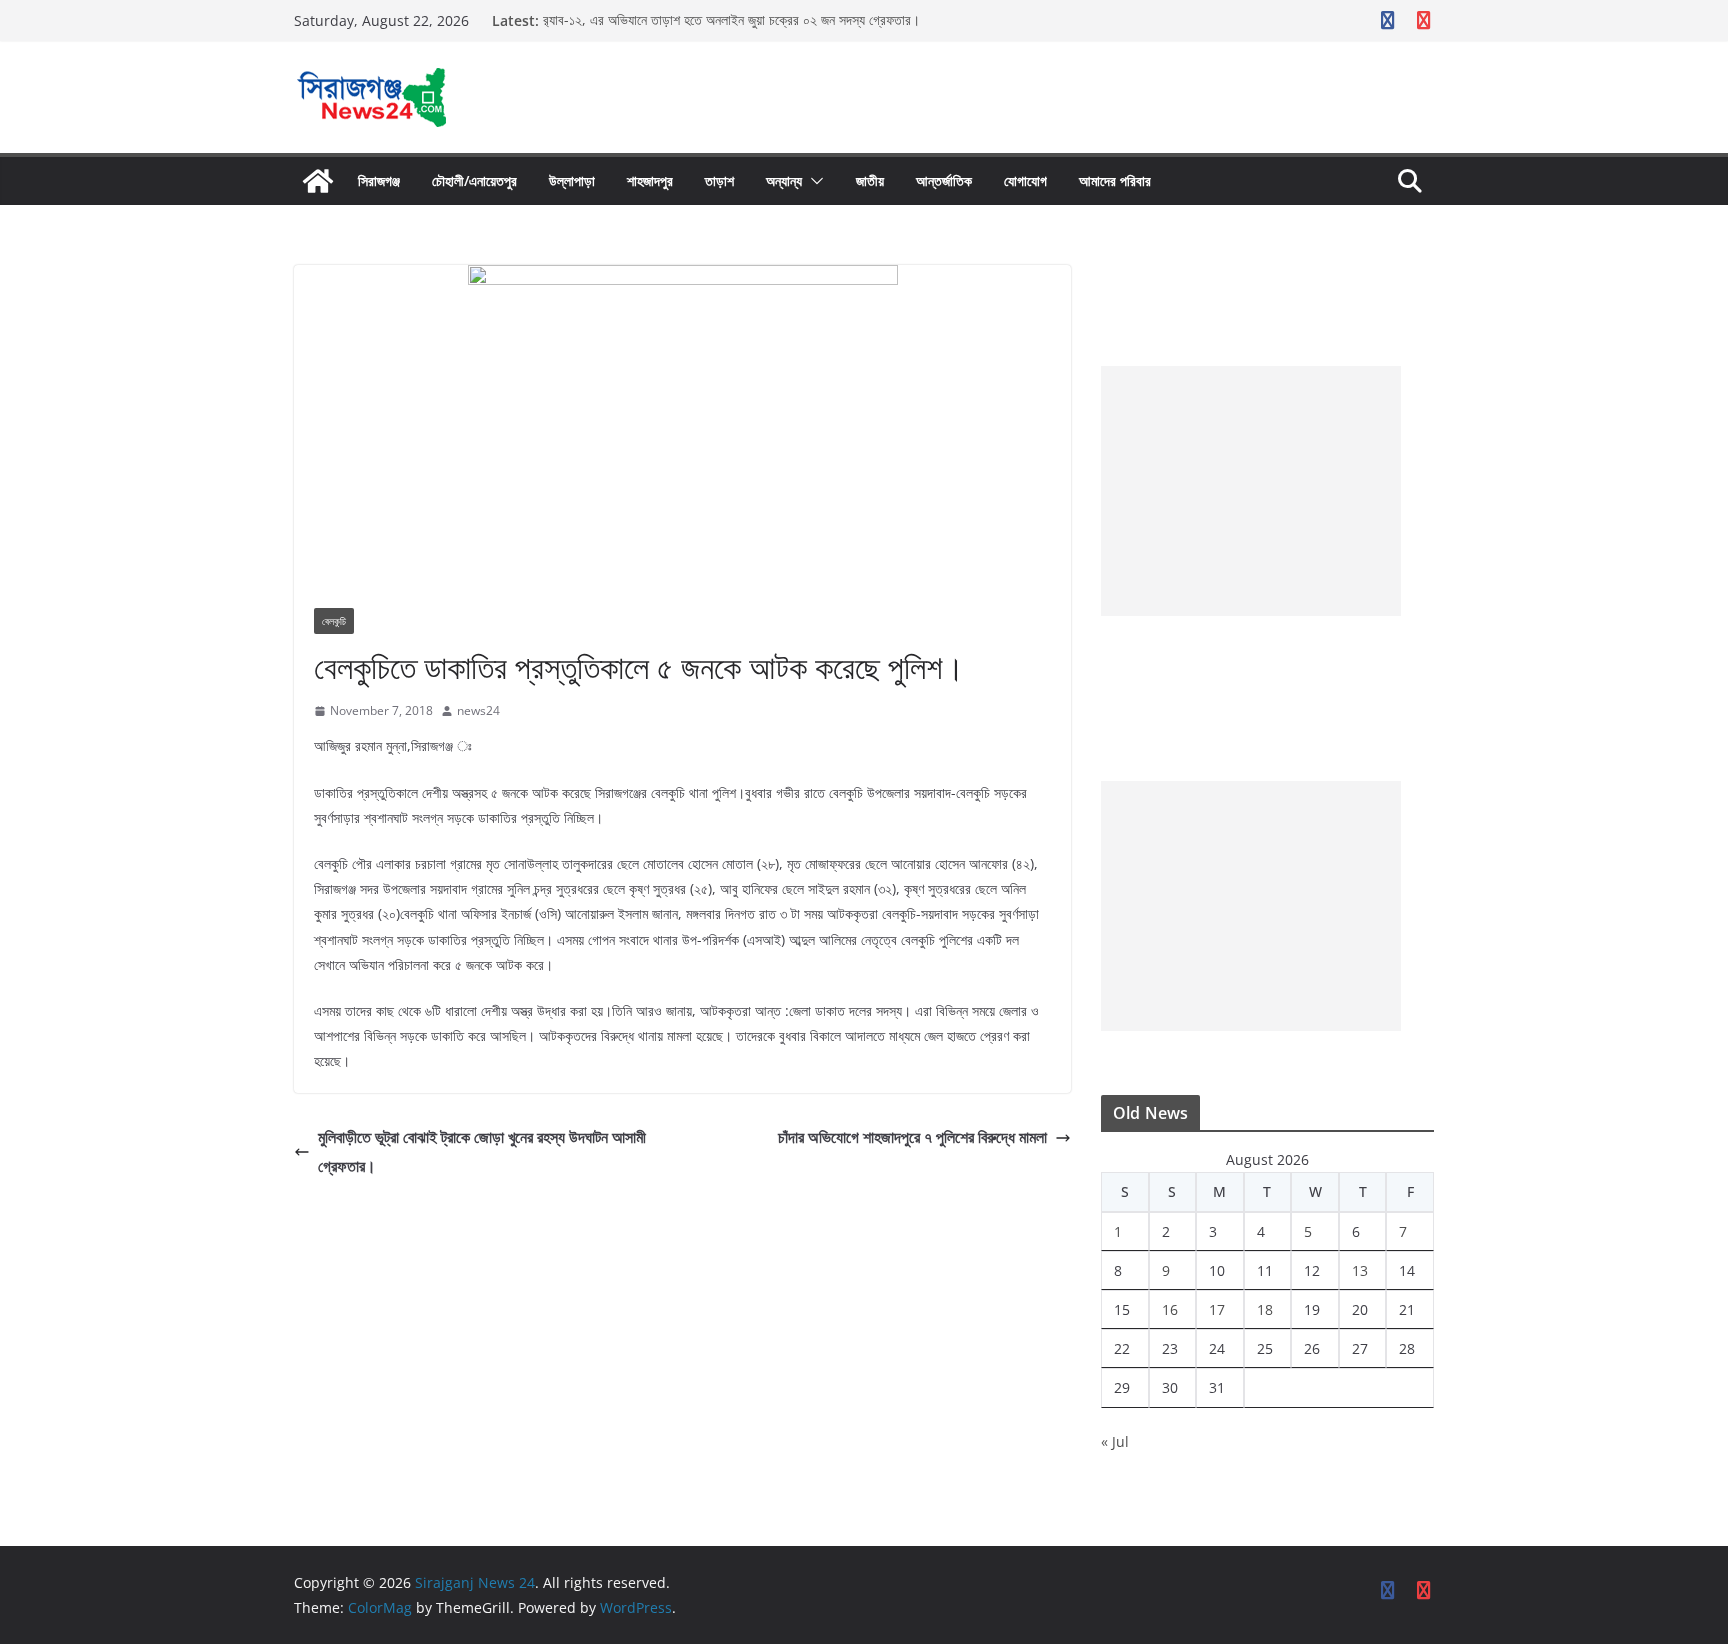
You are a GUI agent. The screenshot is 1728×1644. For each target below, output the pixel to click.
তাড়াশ (719, 180)
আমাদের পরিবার (1115, 180)
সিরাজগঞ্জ (379, 180)
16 (1170, 1309)
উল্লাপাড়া (572, 180)
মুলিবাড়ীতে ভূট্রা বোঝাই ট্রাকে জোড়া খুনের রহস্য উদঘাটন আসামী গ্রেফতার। (482, 1151)
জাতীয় (870, 180)
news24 (478, 710)
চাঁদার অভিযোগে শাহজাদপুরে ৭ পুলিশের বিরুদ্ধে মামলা (912, 1137)
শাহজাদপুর (650, 180)
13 (1360, 1270)
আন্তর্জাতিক (944, 180)
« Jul (1115, 1441)
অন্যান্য (784, 180)
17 (1217, 1309)
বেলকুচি (334, 621)
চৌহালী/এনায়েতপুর (474, 180)
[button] (813, 181)
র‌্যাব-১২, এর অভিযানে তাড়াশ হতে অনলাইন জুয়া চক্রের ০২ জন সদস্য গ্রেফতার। (731, 20)
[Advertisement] (1251, 491)
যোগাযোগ (1025, 180)
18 (1265, 1309)
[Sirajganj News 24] (318, 181)
